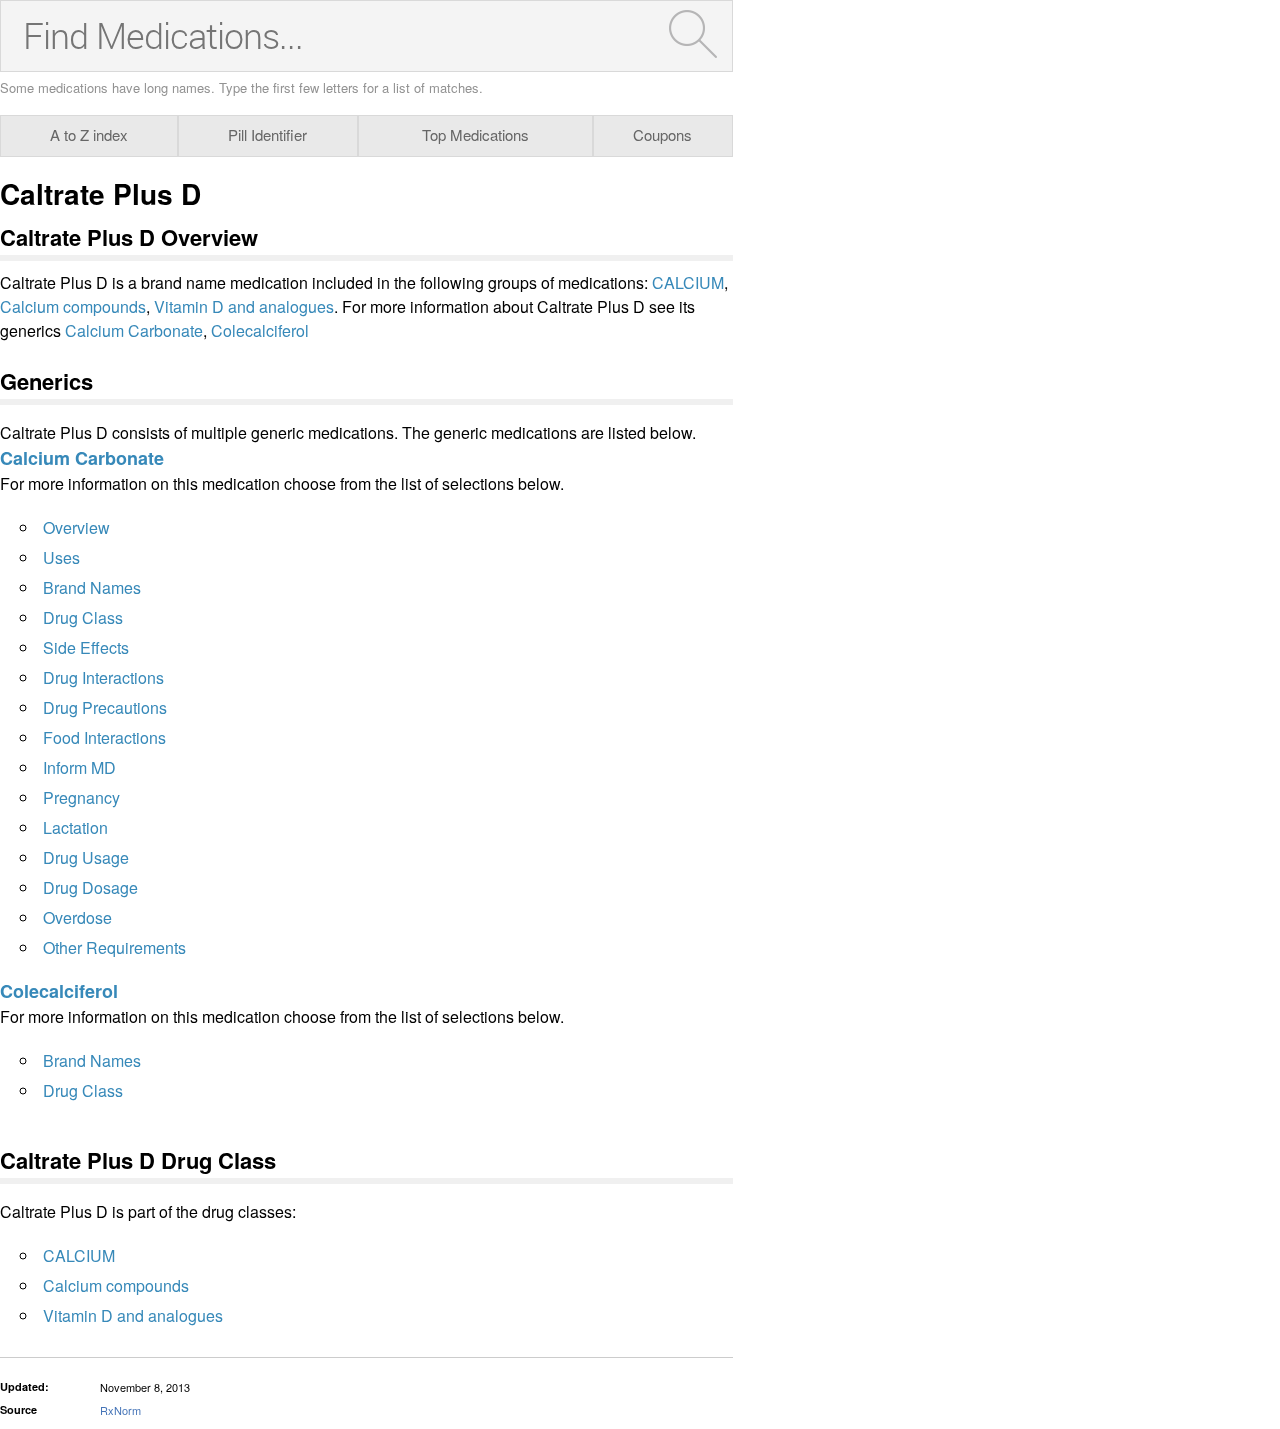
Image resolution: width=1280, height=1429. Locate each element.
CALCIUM (688, 282)
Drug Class (83, 617)
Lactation (75, 827)
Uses (61, 557)
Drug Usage (86, 857)
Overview (76, 527)
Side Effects (86, 647)
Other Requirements (114, 947)
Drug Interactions (103, 677)
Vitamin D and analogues (244, 306)
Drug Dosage (90, 887)
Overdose (77, 917)
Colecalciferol (260, 330)
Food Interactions (104, 737)
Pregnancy (81, 797)
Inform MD (79, 767)
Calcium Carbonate (134, 330)
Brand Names (92, 587)
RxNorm (120, 1410)
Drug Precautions (105, 707)
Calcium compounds (73, 306)
